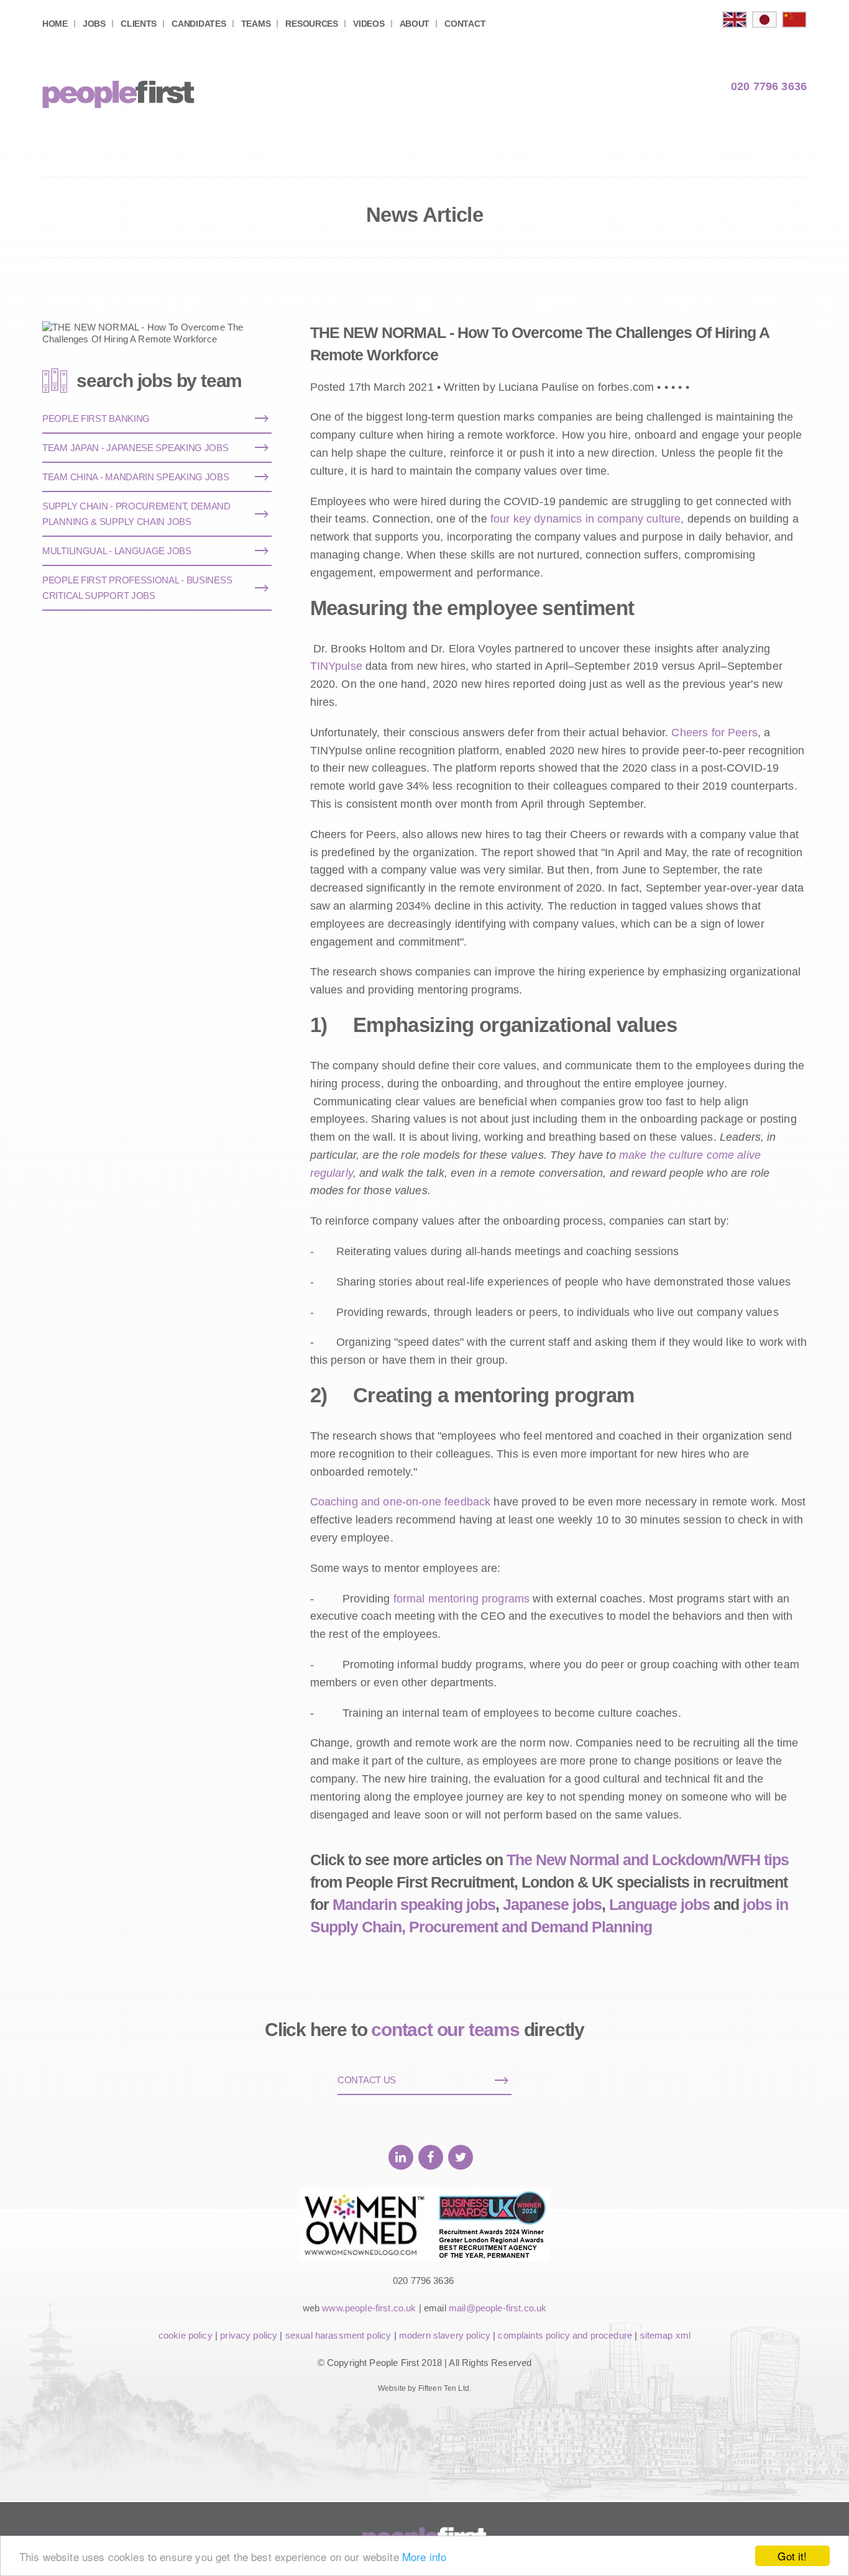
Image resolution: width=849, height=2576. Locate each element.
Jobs (94, 24)
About (415, 24)
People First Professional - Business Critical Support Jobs (137, 588)
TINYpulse (336, 666)
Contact (465, 24)
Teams (256, 24)
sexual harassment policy (338, 2335)
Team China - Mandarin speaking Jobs (136, 477)
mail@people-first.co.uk (498, 2308)
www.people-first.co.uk (369, 2308)
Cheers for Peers (714, 733)
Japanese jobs (552, 1904)
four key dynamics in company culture (585, 519)
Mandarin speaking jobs (414, 1904)
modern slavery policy (445, 2335)
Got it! (792, 2556)
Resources (311, 24)
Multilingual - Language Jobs (117, 551)
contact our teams (445, 2030)
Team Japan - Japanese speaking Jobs (135, 448)
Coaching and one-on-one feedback (401, 1502)
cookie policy (186, 2335)
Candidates (199, 24)
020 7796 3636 (769, 86)
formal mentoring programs (462, 1599)
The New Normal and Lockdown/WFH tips (648, 1860)
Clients (139, 24)
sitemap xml (666, 2335)
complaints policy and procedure (565, 2335)
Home (55, 24)
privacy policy (249, 2335)
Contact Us (367, 2080)
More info (424, 2556)
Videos (369, 24)
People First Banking (96, 418)
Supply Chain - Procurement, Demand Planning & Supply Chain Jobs (136, 514)
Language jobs (659, 1904)
